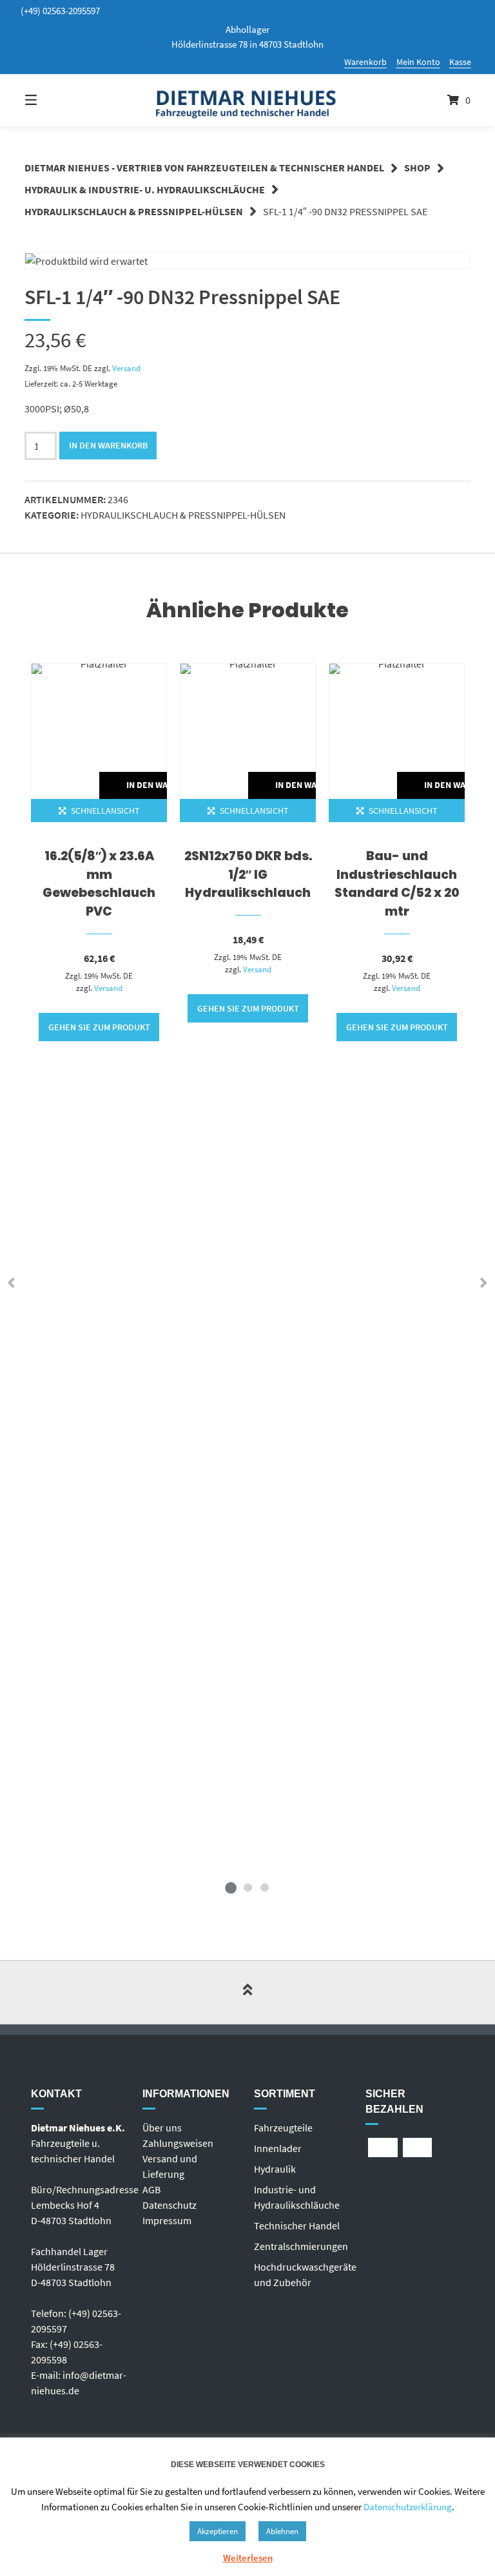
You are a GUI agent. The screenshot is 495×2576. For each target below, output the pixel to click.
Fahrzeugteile (283, 2128)
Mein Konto (418, 62)
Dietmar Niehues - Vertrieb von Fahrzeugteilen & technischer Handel (204, 168)
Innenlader (278, 2148)
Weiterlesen (248, 2558)
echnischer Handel (299, 2225)
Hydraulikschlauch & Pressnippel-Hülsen (134, 211)
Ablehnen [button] (282, 2531)
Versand (126, 368)
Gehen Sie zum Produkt (99, 1027)
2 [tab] (247, 1887)
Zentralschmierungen (301, 2246)
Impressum (167, 2220)
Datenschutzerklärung (408, 2507)
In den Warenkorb (108, 445)
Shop (417, 168)
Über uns (162, 2128)
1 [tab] (231, 1887)
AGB (151, 2189)
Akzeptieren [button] (218, 2531)
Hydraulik (275, 2169)
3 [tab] (264, 1887)
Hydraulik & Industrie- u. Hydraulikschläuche (145, 189)
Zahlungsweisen (178, 2143)
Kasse (460, 62)
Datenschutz (170, 2205)
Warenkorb (365, 62)
